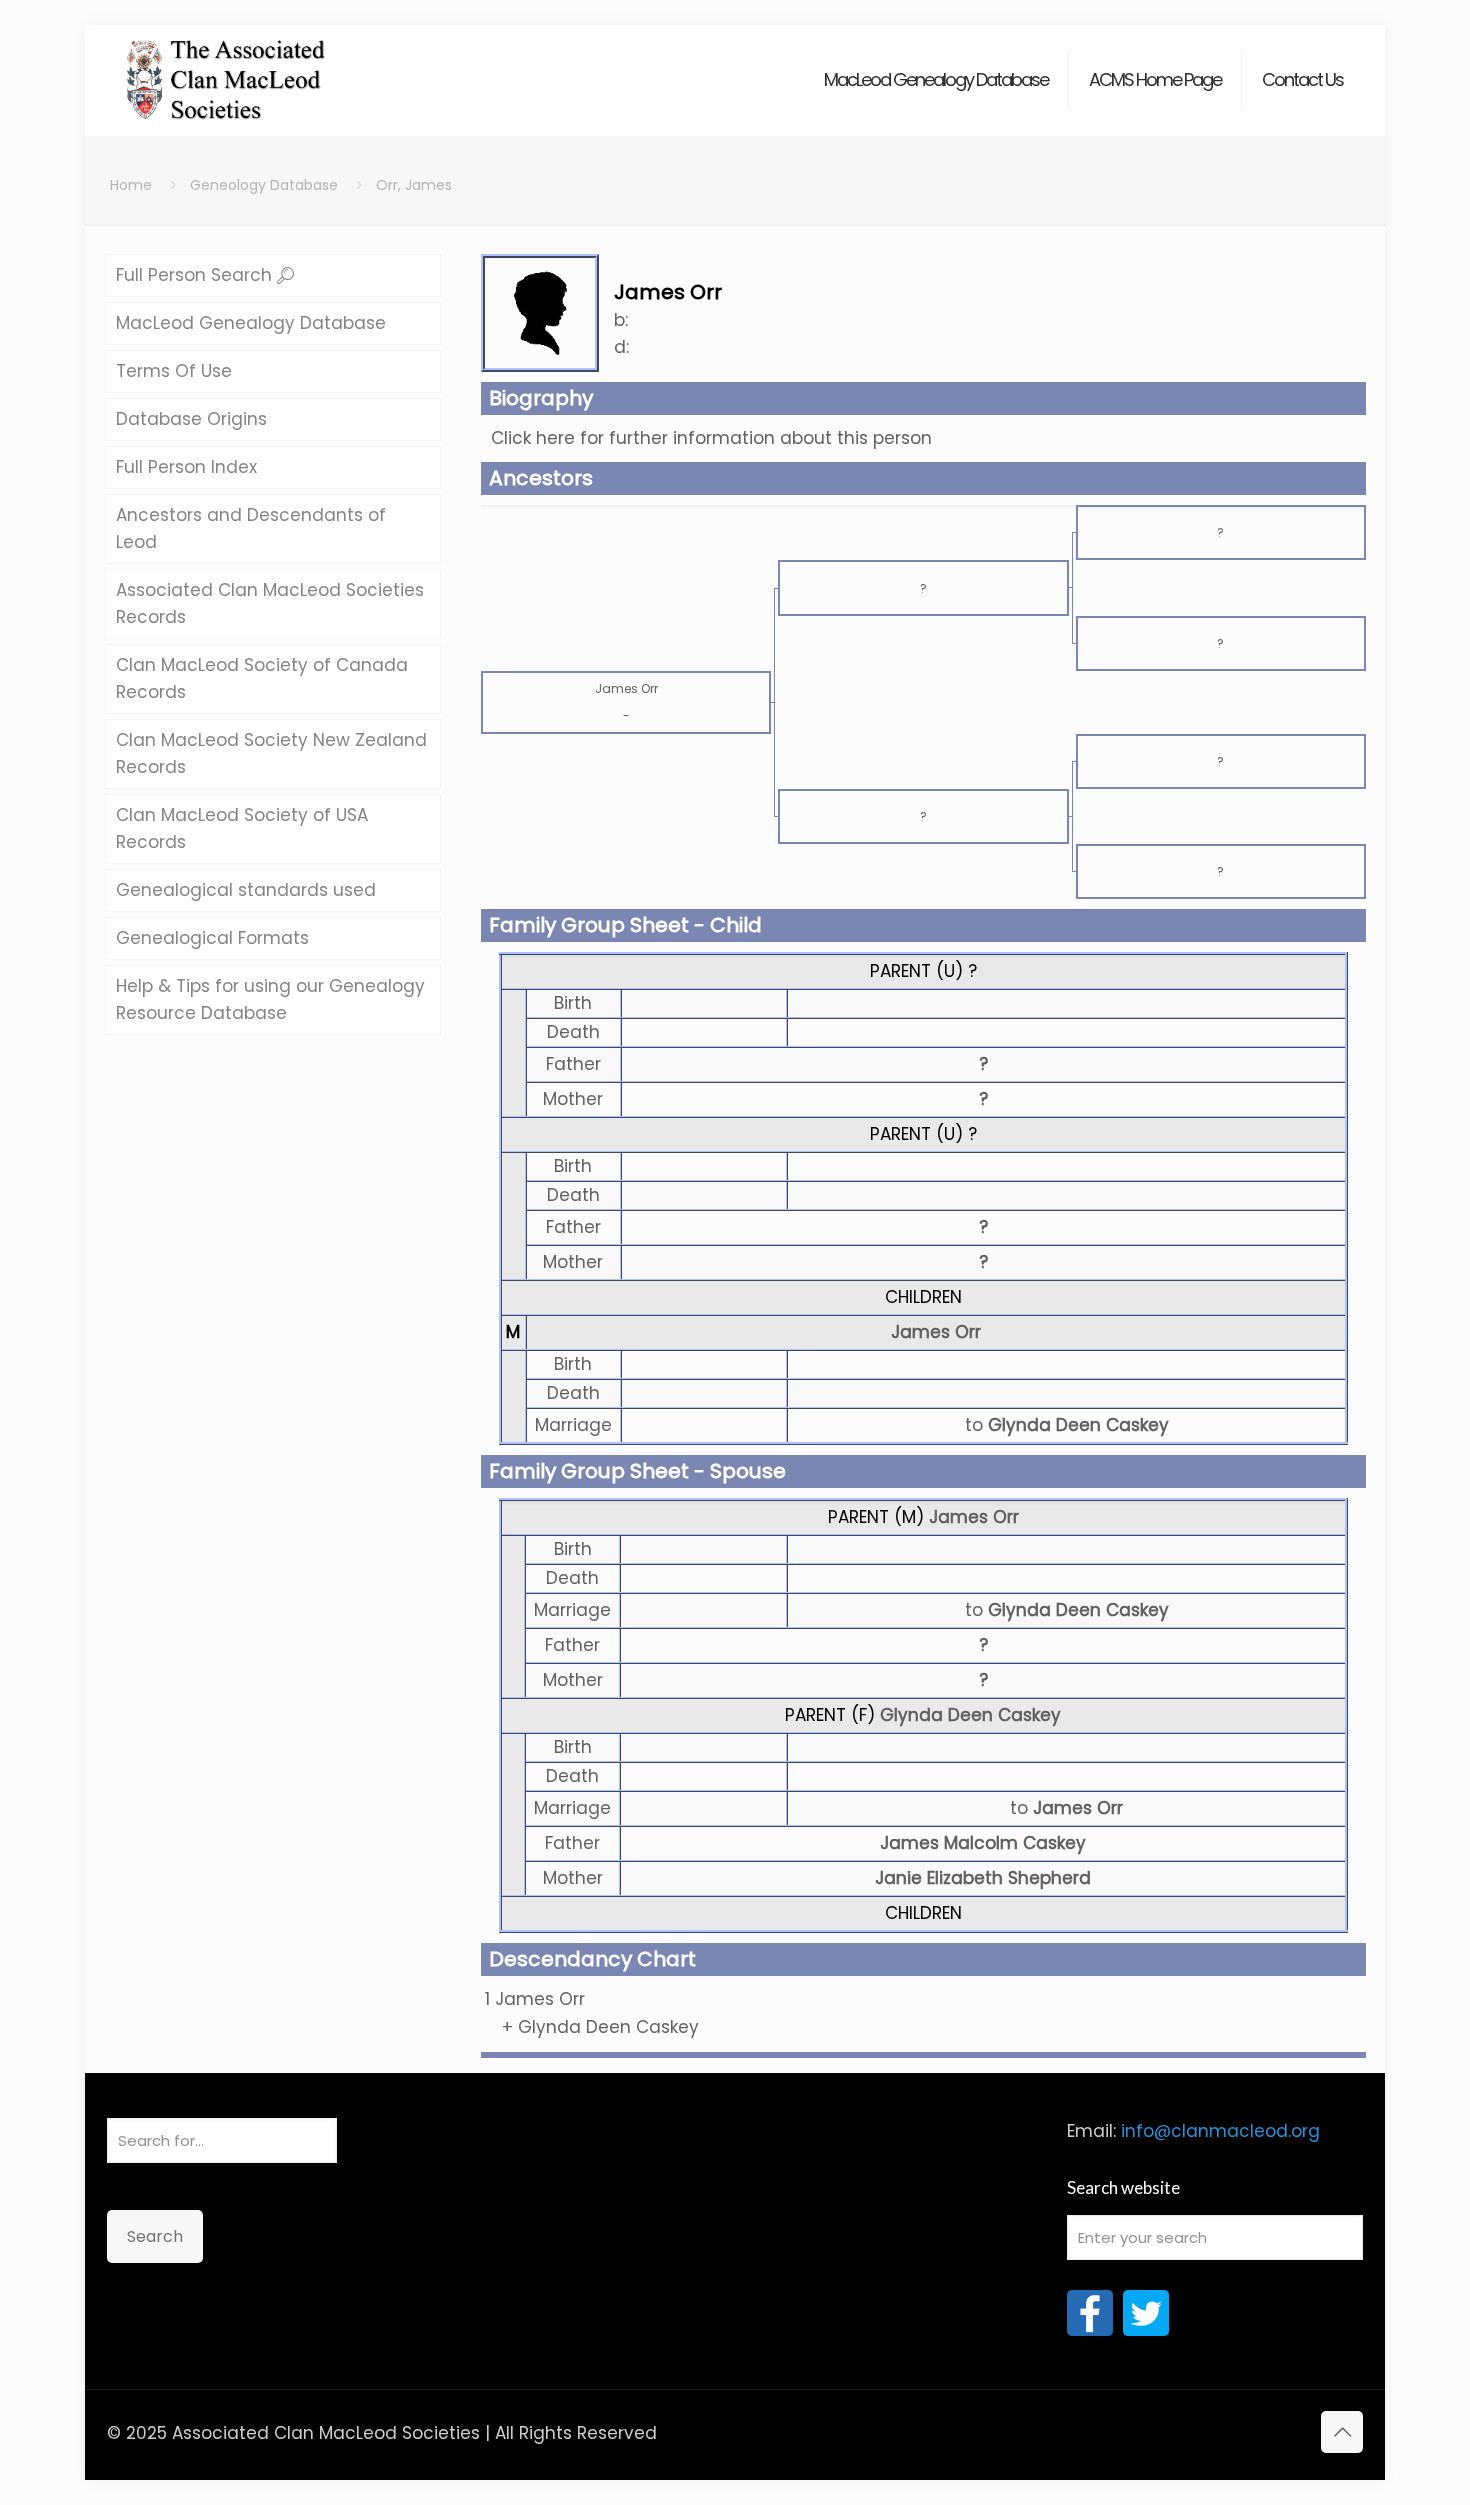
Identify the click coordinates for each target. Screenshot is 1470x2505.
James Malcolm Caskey (983, 1843)
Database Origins (191, 419)
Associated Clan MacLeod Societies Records (270, 603)
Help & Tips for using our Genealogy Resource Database (270, 999)
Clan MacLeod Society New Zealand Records (271, 753)
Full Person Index (186, 467)
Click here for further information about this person (711, 438)
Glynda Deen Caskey (970, 1715)
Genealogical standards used (246, 890)
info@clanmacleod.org (1220, 2131)
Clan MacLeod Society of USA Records (242, 828)
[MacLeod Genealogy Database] (226, 70)
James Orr (936, 1332)
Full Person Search (196, 275)
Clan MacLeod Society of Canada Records (262, 678)
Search (155, 2236)
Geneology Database (264, 185)
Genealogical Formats (212, 938)
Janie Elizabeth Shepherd (983, 1878)
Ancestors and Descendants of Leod (251, 528)
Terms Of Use (174, 371)
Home (131, 185)
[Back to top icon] (1342, 2432)
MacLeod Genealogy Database (251, 323)
